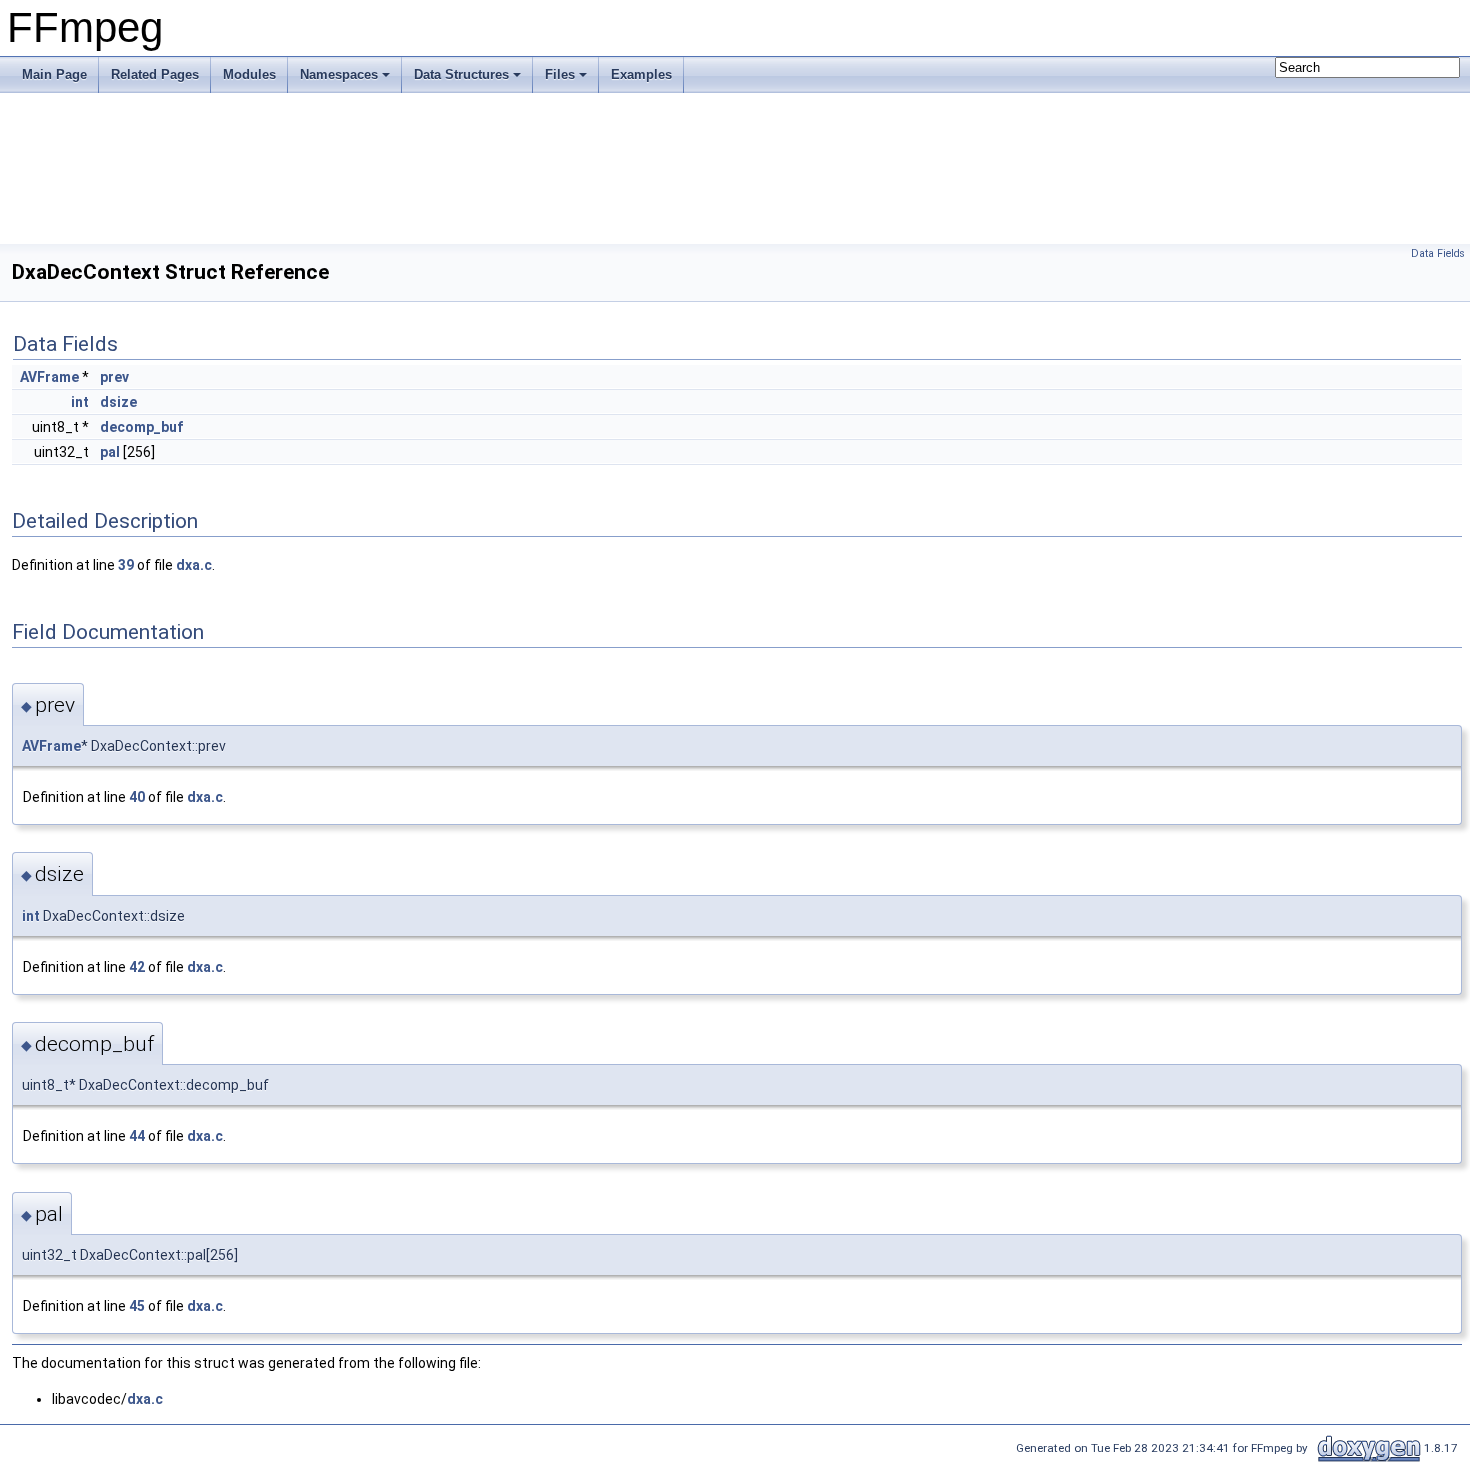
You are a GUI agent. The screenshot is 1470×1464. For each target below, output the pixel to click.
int (80, 402)
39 (126, 565)
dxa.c (194, 565)
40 (137, 797)
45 (137, 1306)
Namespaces (339, 74)
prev (114, 377)
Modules (249, 74)
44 (137, 1136)
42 (137, 967)
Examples (641, 74)
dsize (118, 402)
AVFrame (49, 377)
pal (110, 452)
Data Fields (1438, 253)
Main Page (54, 74)
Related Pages (155, 74)
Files (560, 74)
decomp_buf (141, 427)
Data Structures (461, 74)
